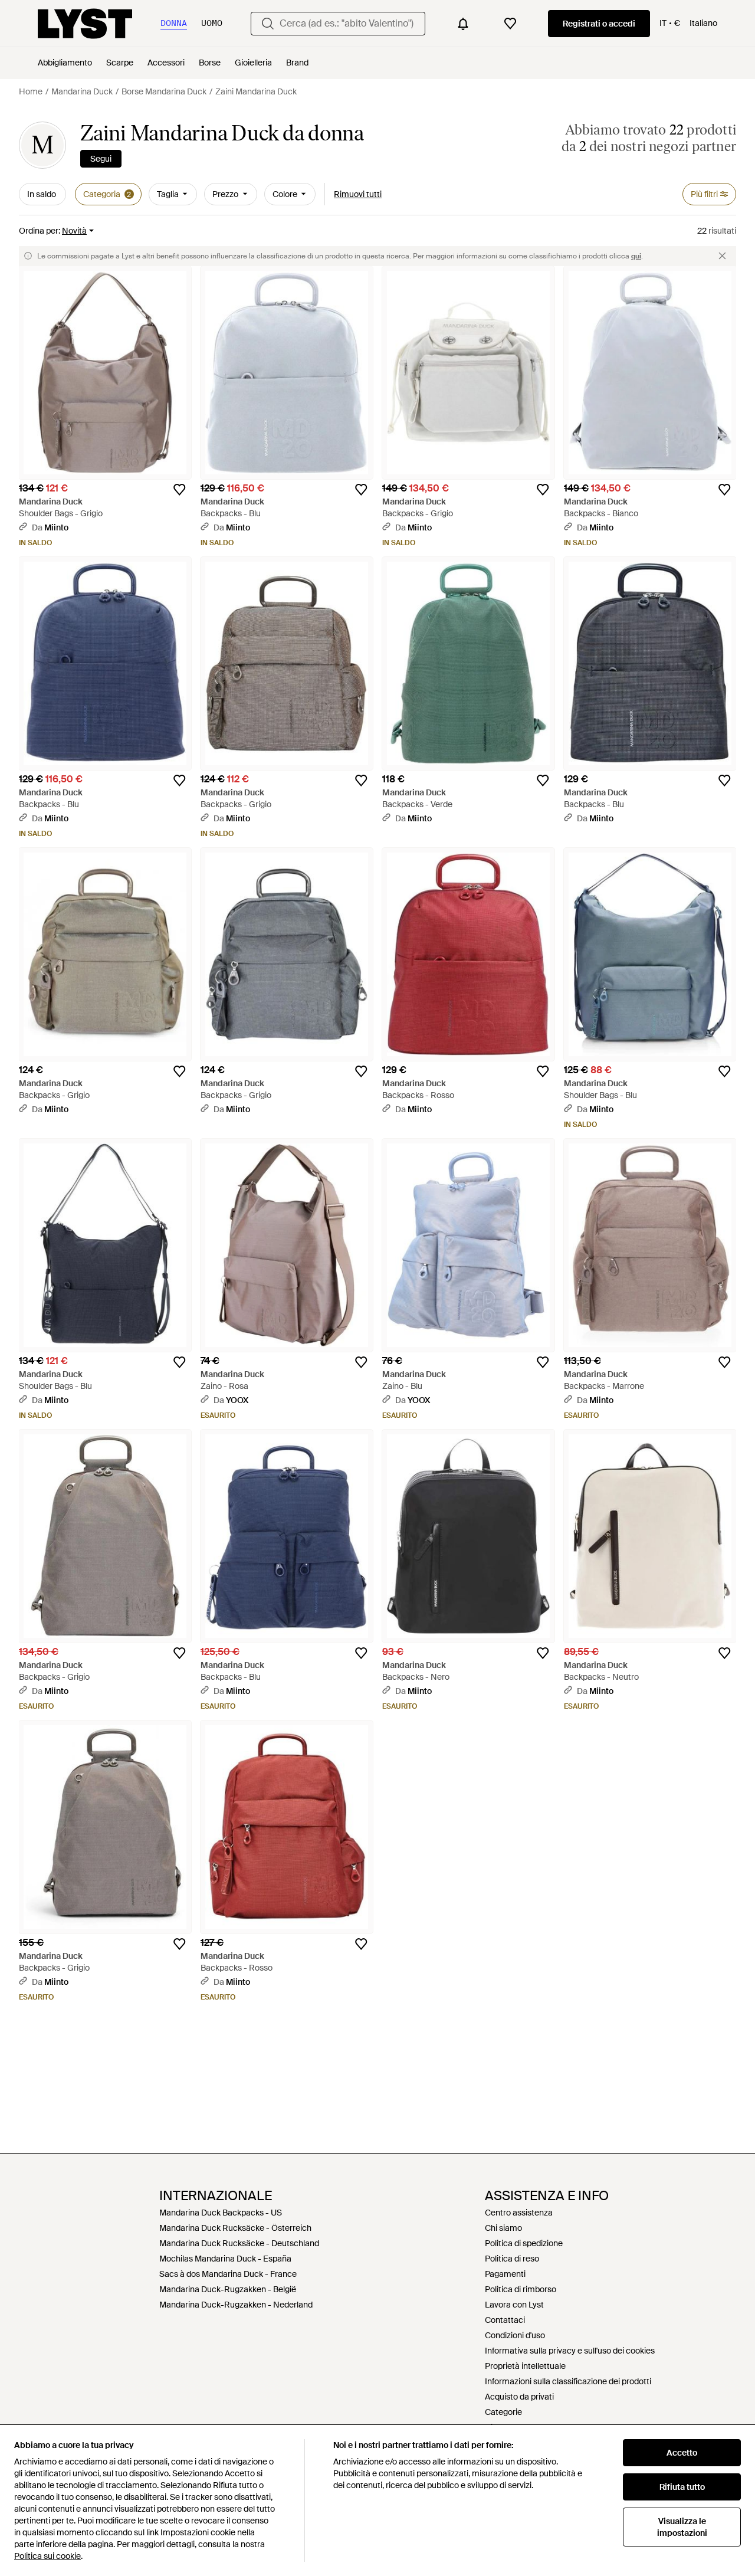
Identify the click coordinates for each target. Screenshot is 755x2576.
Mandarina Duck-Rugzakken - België (228, 2289)
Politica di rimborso (521, 2289)
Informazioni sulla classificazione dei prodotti (568, 2381)
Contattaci (505, 2320)
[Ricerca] (268, 24)
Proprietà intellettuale (525, 2366)
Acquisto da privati (519, 2397)
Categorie (503, 2412)
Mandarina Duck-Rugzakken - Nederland (236, 2305)
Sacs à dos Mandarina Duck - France (228, 2274)
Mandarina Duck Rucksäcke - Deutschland (239, 2243)
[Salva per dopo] (179, 490)
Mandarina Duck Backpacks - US (221, 2213)
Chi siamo (503, 2228)
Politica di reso (512, 2259)
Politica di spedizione (524, 2243)
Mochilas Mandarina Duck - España (225, 2259)
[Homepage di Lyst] (85, 24)
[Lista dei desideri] (510, 24)
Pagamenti (505, 2274)
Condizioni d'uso (515, 2335)
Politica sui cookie (47, 2556)
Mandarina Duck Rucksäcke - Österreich (235, 2228)
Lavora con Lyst (514, 2305)
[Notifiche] (463, 24)
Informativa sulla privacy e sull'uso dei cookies (570, 2351)
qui (636, 256)
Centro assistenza (519, 2213)
